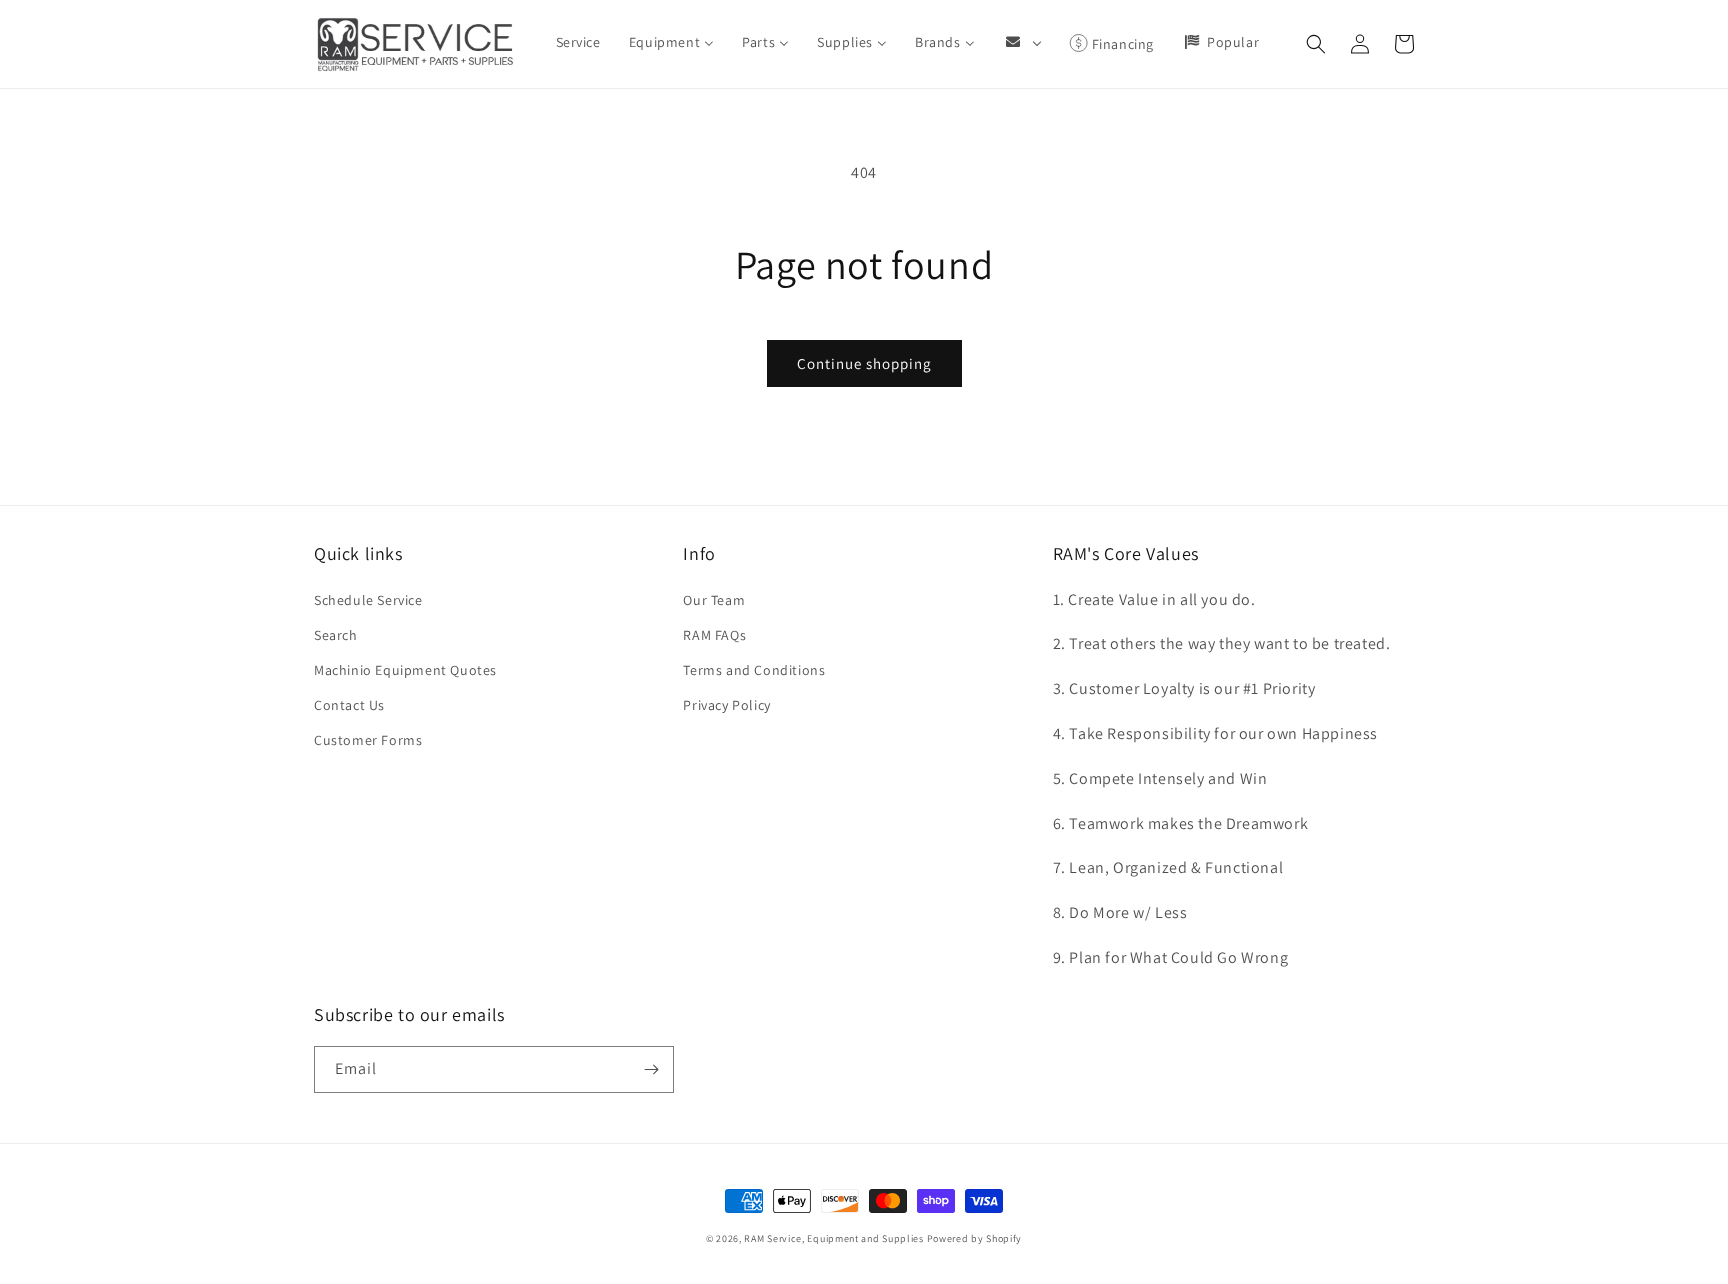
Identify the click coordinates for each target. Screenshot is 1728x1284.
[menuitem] (578, 42)
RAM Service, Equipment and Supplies (834, 1238)
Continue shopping (864, 363)
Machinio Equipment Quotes (405, 670)
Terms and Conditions (754, 670)
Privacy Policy (726, 705)
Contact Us (349, 705)
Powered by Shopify (975, 1238)
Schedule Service (368, 600)
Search (336, 635)
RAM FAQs (714, 635)
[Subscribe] (651, 1069)
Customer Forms (368, 740)
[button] (1316, 44)
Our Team (714, 600)
